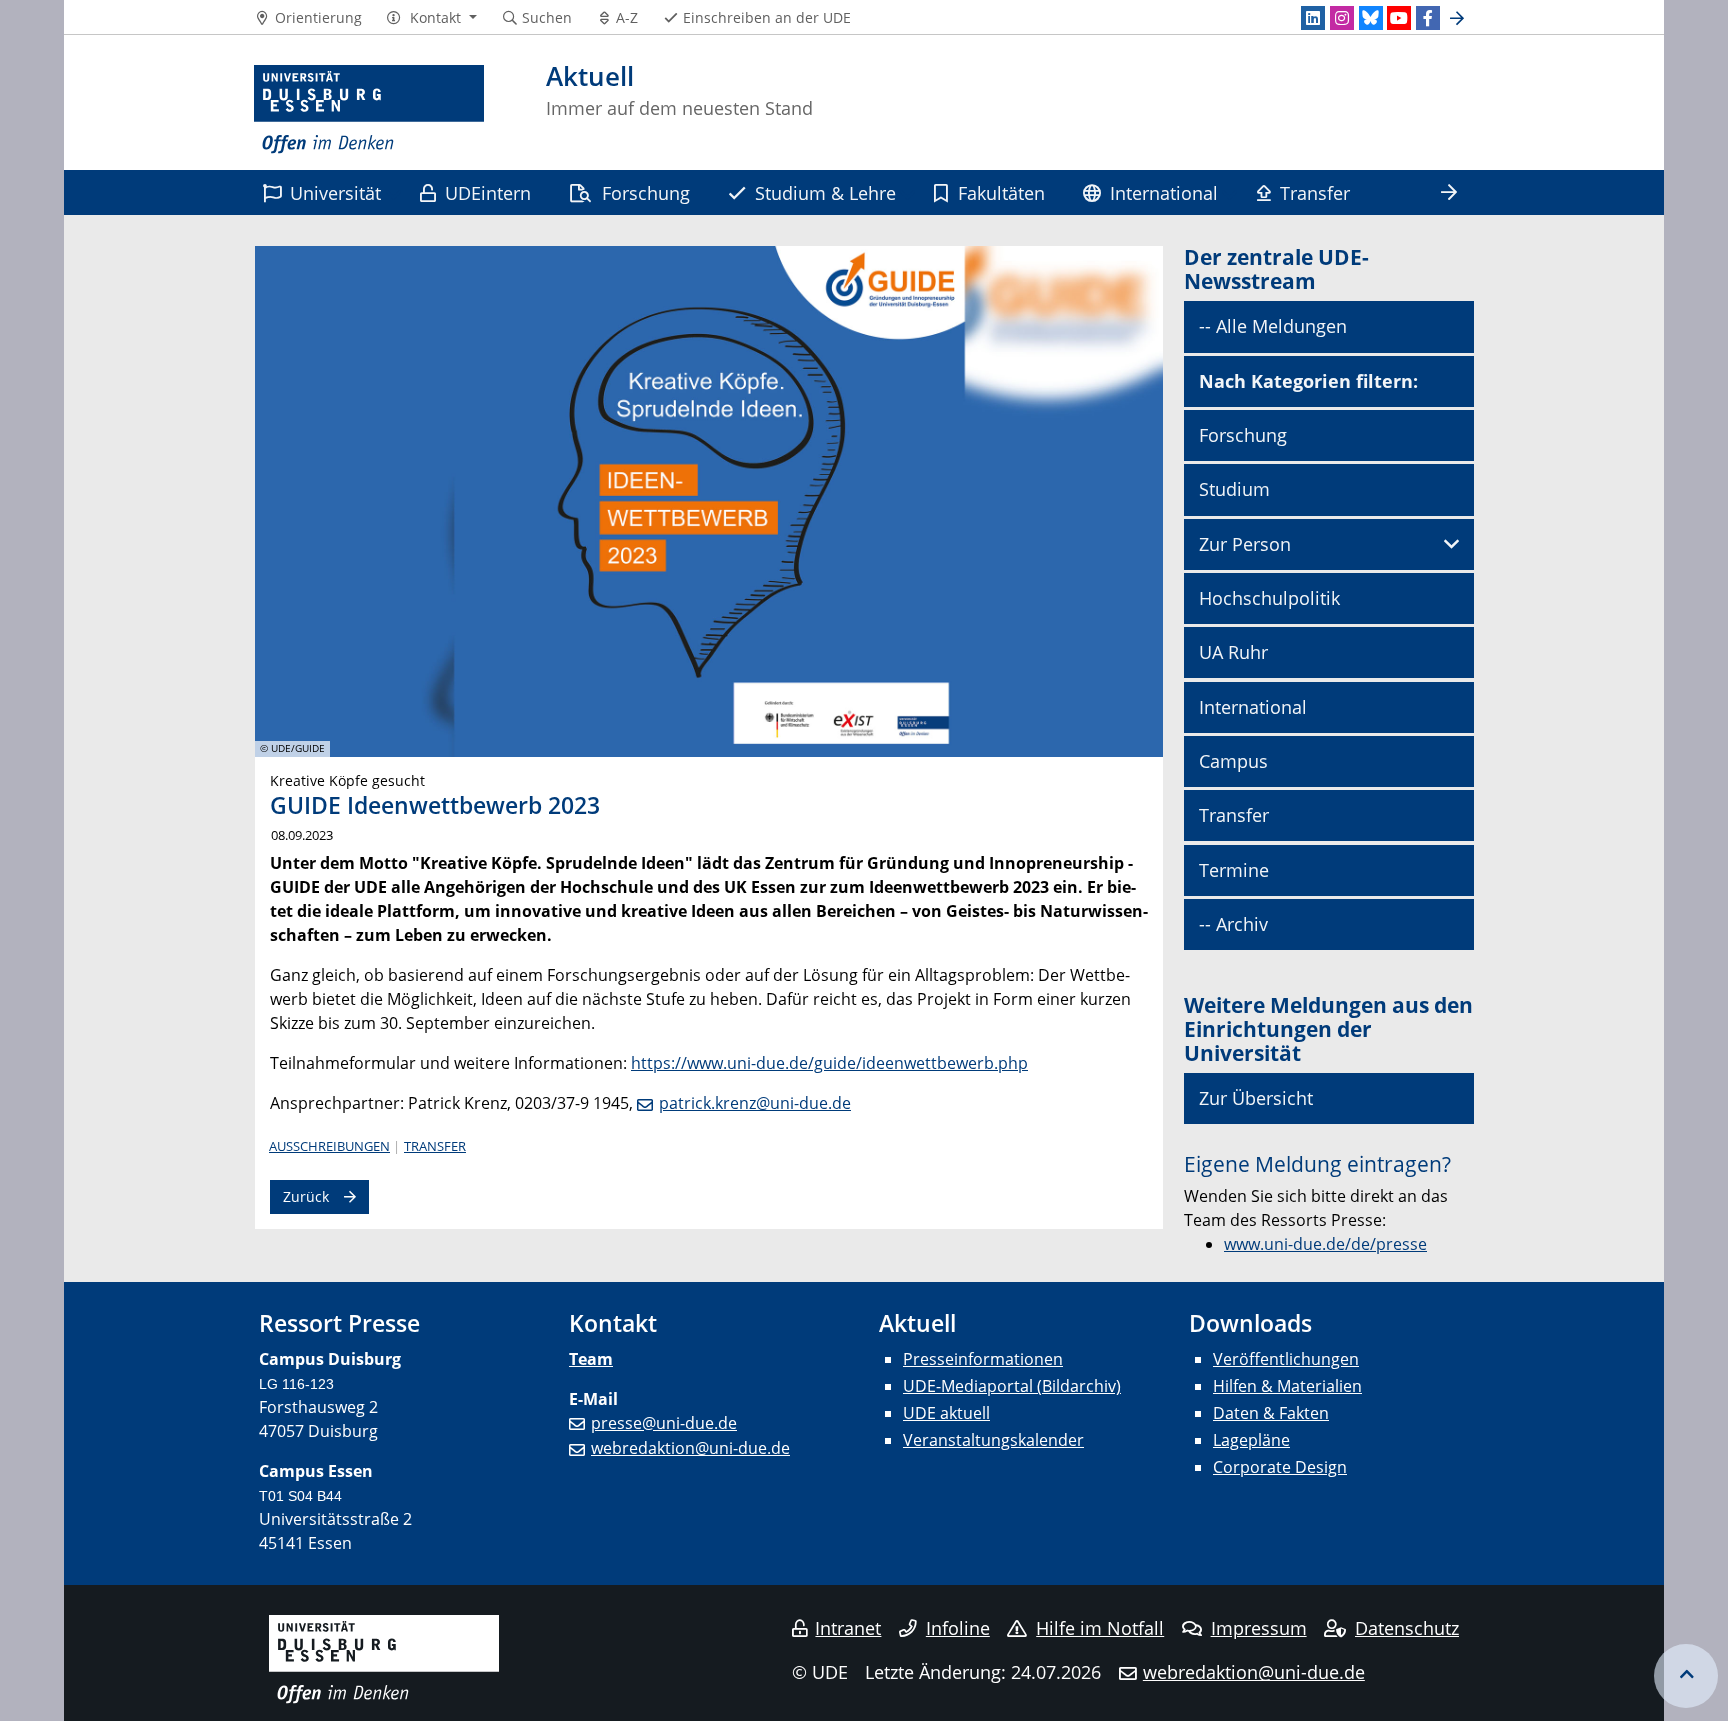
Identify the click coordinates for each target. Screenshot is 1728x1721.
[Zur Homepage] (369, 110)
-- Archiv (1233, 924)
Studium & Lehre (825, 192)
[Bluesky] (1371, 18)
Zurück (306, 1196)
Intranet (848, 1628)
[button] (431, 18)
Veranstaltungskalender (993, 1440)
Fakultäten (1001, 192)
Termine (1234, 870)
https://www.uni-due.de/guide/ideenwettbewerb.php (829, 1063)
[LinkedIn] (1313, 18)
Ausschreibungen (329, 1146)
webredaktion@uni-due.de (690, 1448)
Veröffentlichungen (1286, 1359)
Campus (1233, 761)
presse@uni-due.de (664, 1423)
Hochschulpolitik (1269, 598)
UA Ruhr (1233, 652)
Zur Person (1245, 544)
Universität (335, 192)
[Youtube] (1399, 18)
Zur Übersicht (1256, 1098)
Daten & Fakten (1271, 1413)
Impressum (1259, 1628)
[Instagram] (1342, 18)
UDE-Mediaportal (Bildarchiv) (1012, 1386)
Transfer (1315, 192)
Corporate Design (1280, 1467)
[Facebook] (1428, 18)
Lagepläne (1251, 1440)
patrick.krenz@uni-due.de (755, 1103)
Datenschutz (1407, 1628)
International (1164, 192)
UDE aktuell (946, 1413)
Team (591, 1359)
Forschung (646, 192)
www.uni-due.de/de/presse (1325, 1244)
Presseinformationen (983, 1359)
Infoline (958, 1628)
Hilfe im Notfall (1100, 1628)
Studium (1234, 489)
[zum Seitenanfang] (1686, 1676)
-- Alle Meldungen (1273, 326)
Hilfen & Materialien (1287, 1386)
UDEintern (488, 192)
